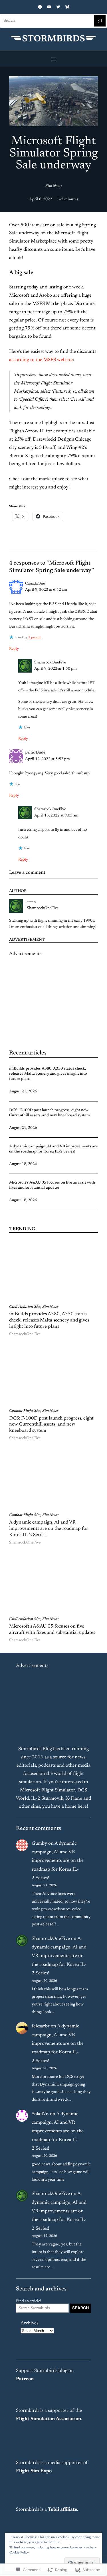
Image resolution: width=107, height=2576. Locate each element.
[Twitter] (58, 7)
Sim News (53, 186)
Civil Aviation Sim (25, 1307)
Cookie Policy (19, 2553)
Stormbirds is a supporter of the (49, 2411)
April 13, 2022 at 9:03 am (56, 816)
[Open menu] (54, 59)
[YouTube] (49, 7)
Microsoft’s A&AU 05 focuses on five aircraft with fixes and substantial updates (52, 1185)
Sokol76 (40, 2114)
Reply (14, 649)
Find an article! (29, 2301)
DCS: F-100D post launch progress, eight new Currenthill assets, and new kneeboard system (50, 1113)
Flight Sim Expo (34, 2471)
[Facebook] (40, 7)
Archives (29, 2323)
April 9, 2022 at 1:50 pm (55, 669)
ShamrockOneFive (43, 908)
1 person (35, 638)
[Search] (100, 21)
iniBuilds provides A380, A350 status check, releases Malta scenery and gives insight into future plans (48, 1074)
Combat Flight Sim (25, 1411)
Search (80, 2308)
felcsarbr (41, 2026)
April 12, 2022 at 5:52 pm (48, 759)
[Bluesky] (67, 7)
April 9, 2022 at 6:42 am (46, 590)
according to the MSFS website (41, 360)
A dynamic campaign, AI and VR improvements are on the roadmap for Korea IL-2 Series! (53, 1149)
